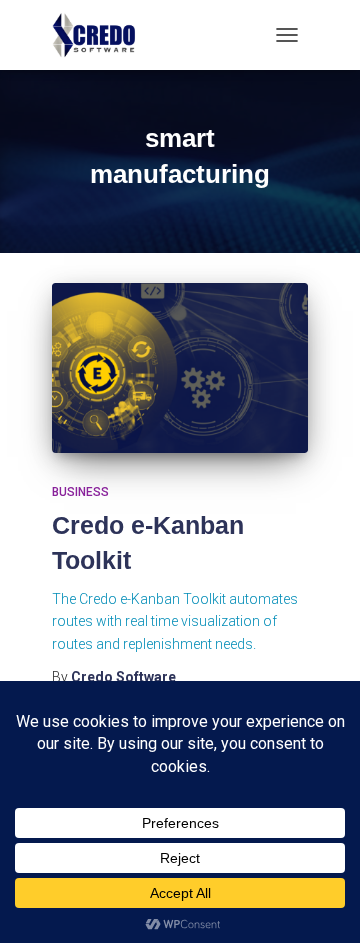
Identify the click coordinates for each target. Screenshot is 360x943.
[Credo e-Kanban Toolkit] (180, 368)
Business (80, 492)
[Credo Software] (102, 35)
